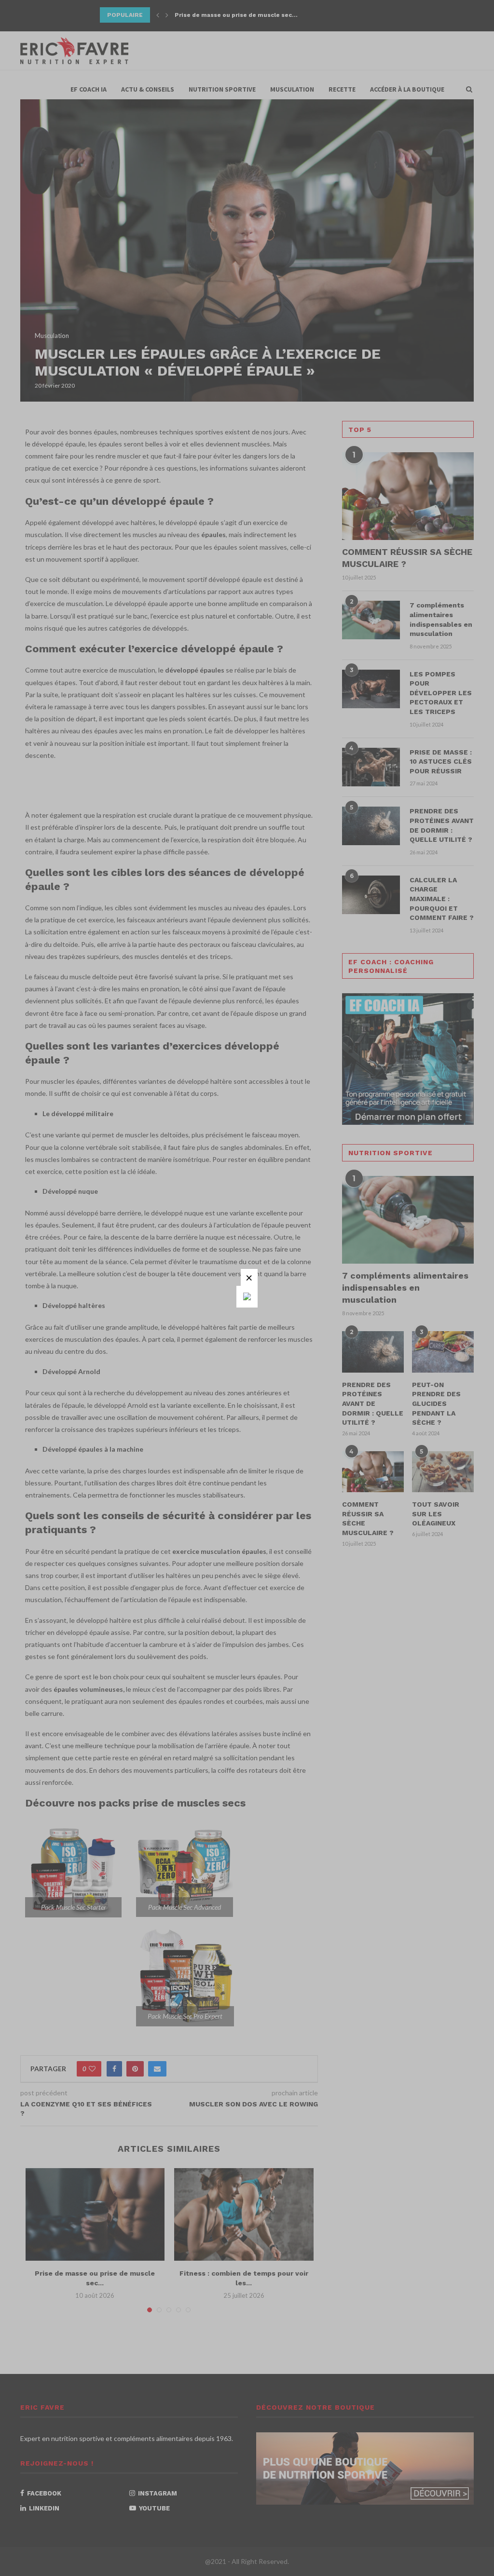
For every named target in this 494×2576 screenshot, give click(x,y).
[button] (249, 1277)
